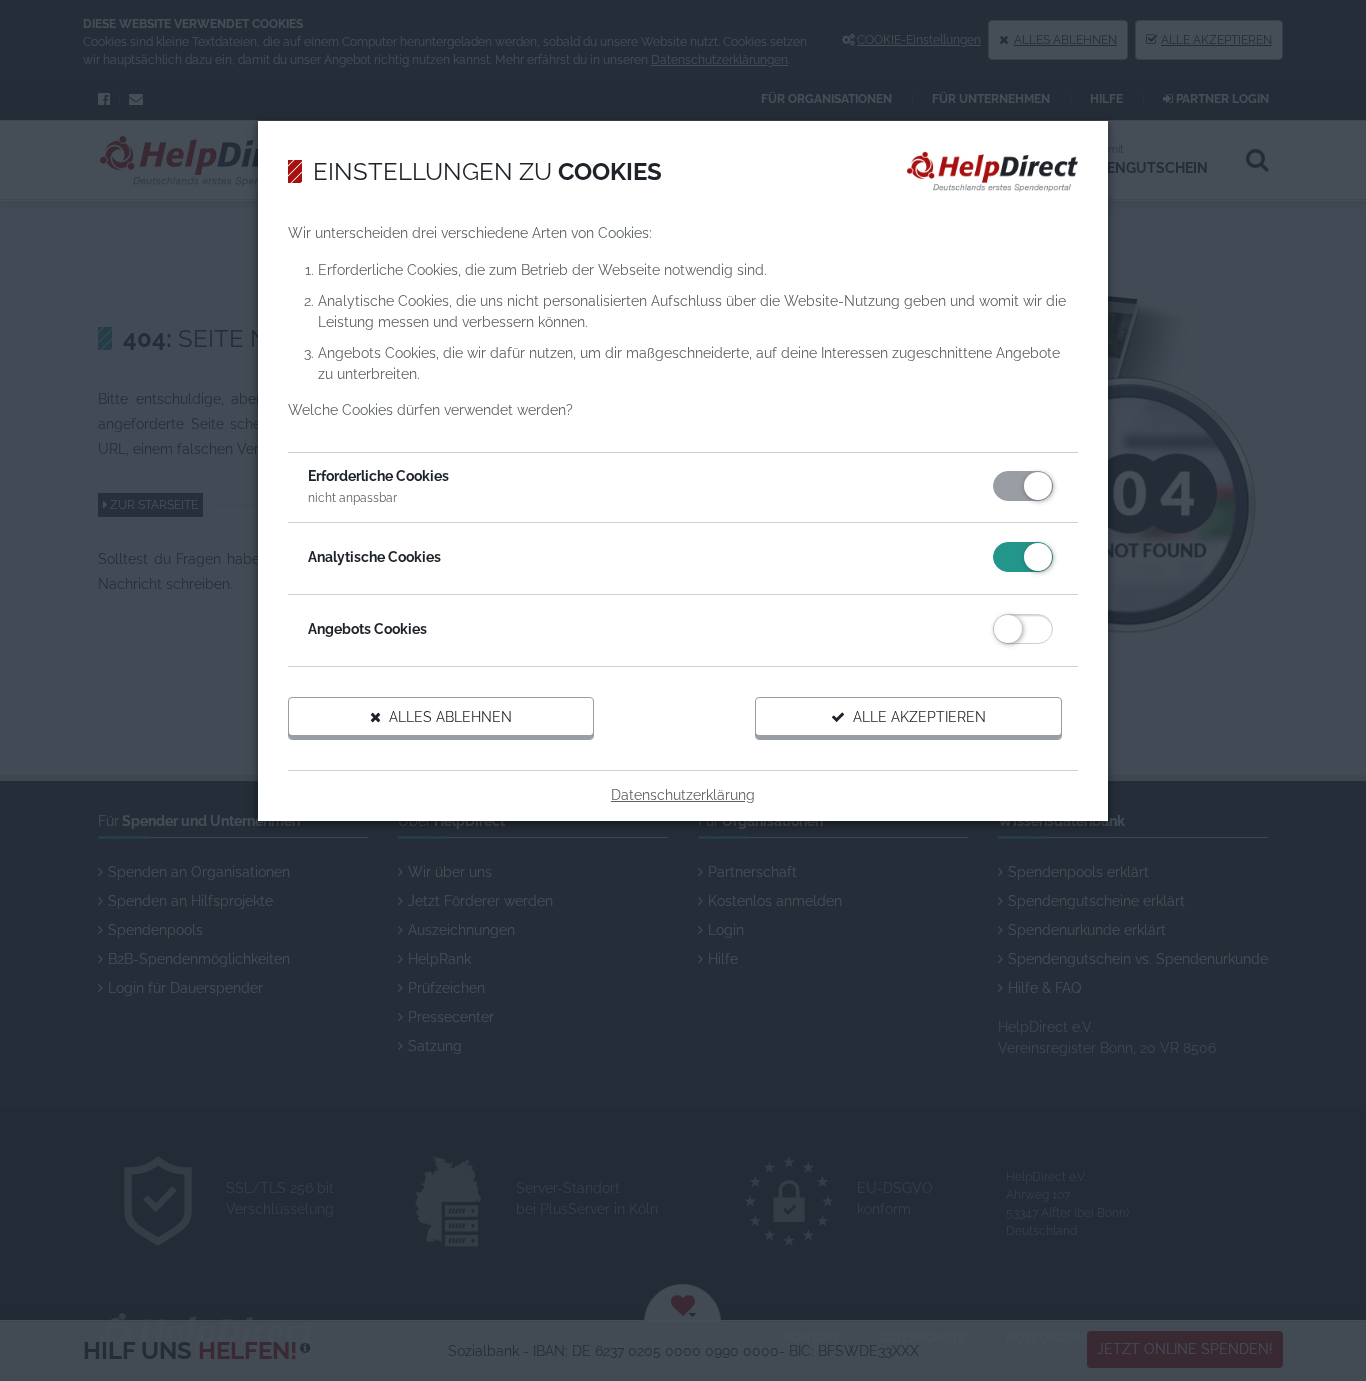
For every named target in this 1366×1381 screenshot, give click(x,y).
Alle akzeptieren (915, 717)
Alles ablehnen (446, 717)
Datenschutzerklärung (683, 795)
